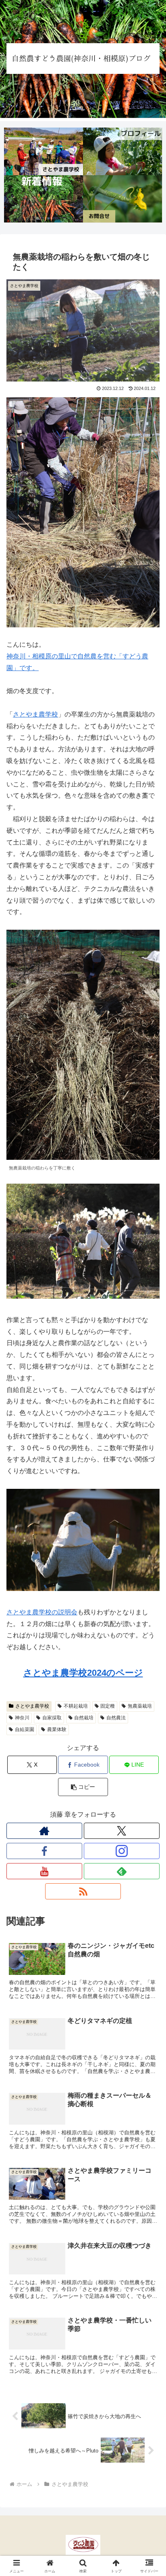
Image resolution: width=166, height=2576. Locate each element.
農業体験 (57, 1729)
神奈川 (22, 1718)
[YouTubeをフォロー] (44, 1871)
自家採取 (52, 1718)
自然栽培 (84, 1718)
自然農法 (116, 1718)
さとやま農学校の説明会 (42, 1612)
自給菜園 (25, 1729)
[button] (83, 1787)
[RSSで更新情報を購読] (83, 1891)
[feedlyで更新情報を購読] (122, 1871)
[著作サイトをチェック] (44, 1831)
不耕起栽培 (76, 1706)
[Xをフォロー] (122, 1831)
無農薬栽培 (140, 1706)
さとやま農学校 (35, 714)
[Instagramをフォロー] (122, 1851)
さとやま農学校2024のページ (83, 1673)
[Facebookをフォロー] (44, 1851)
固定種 (108, 1706)
